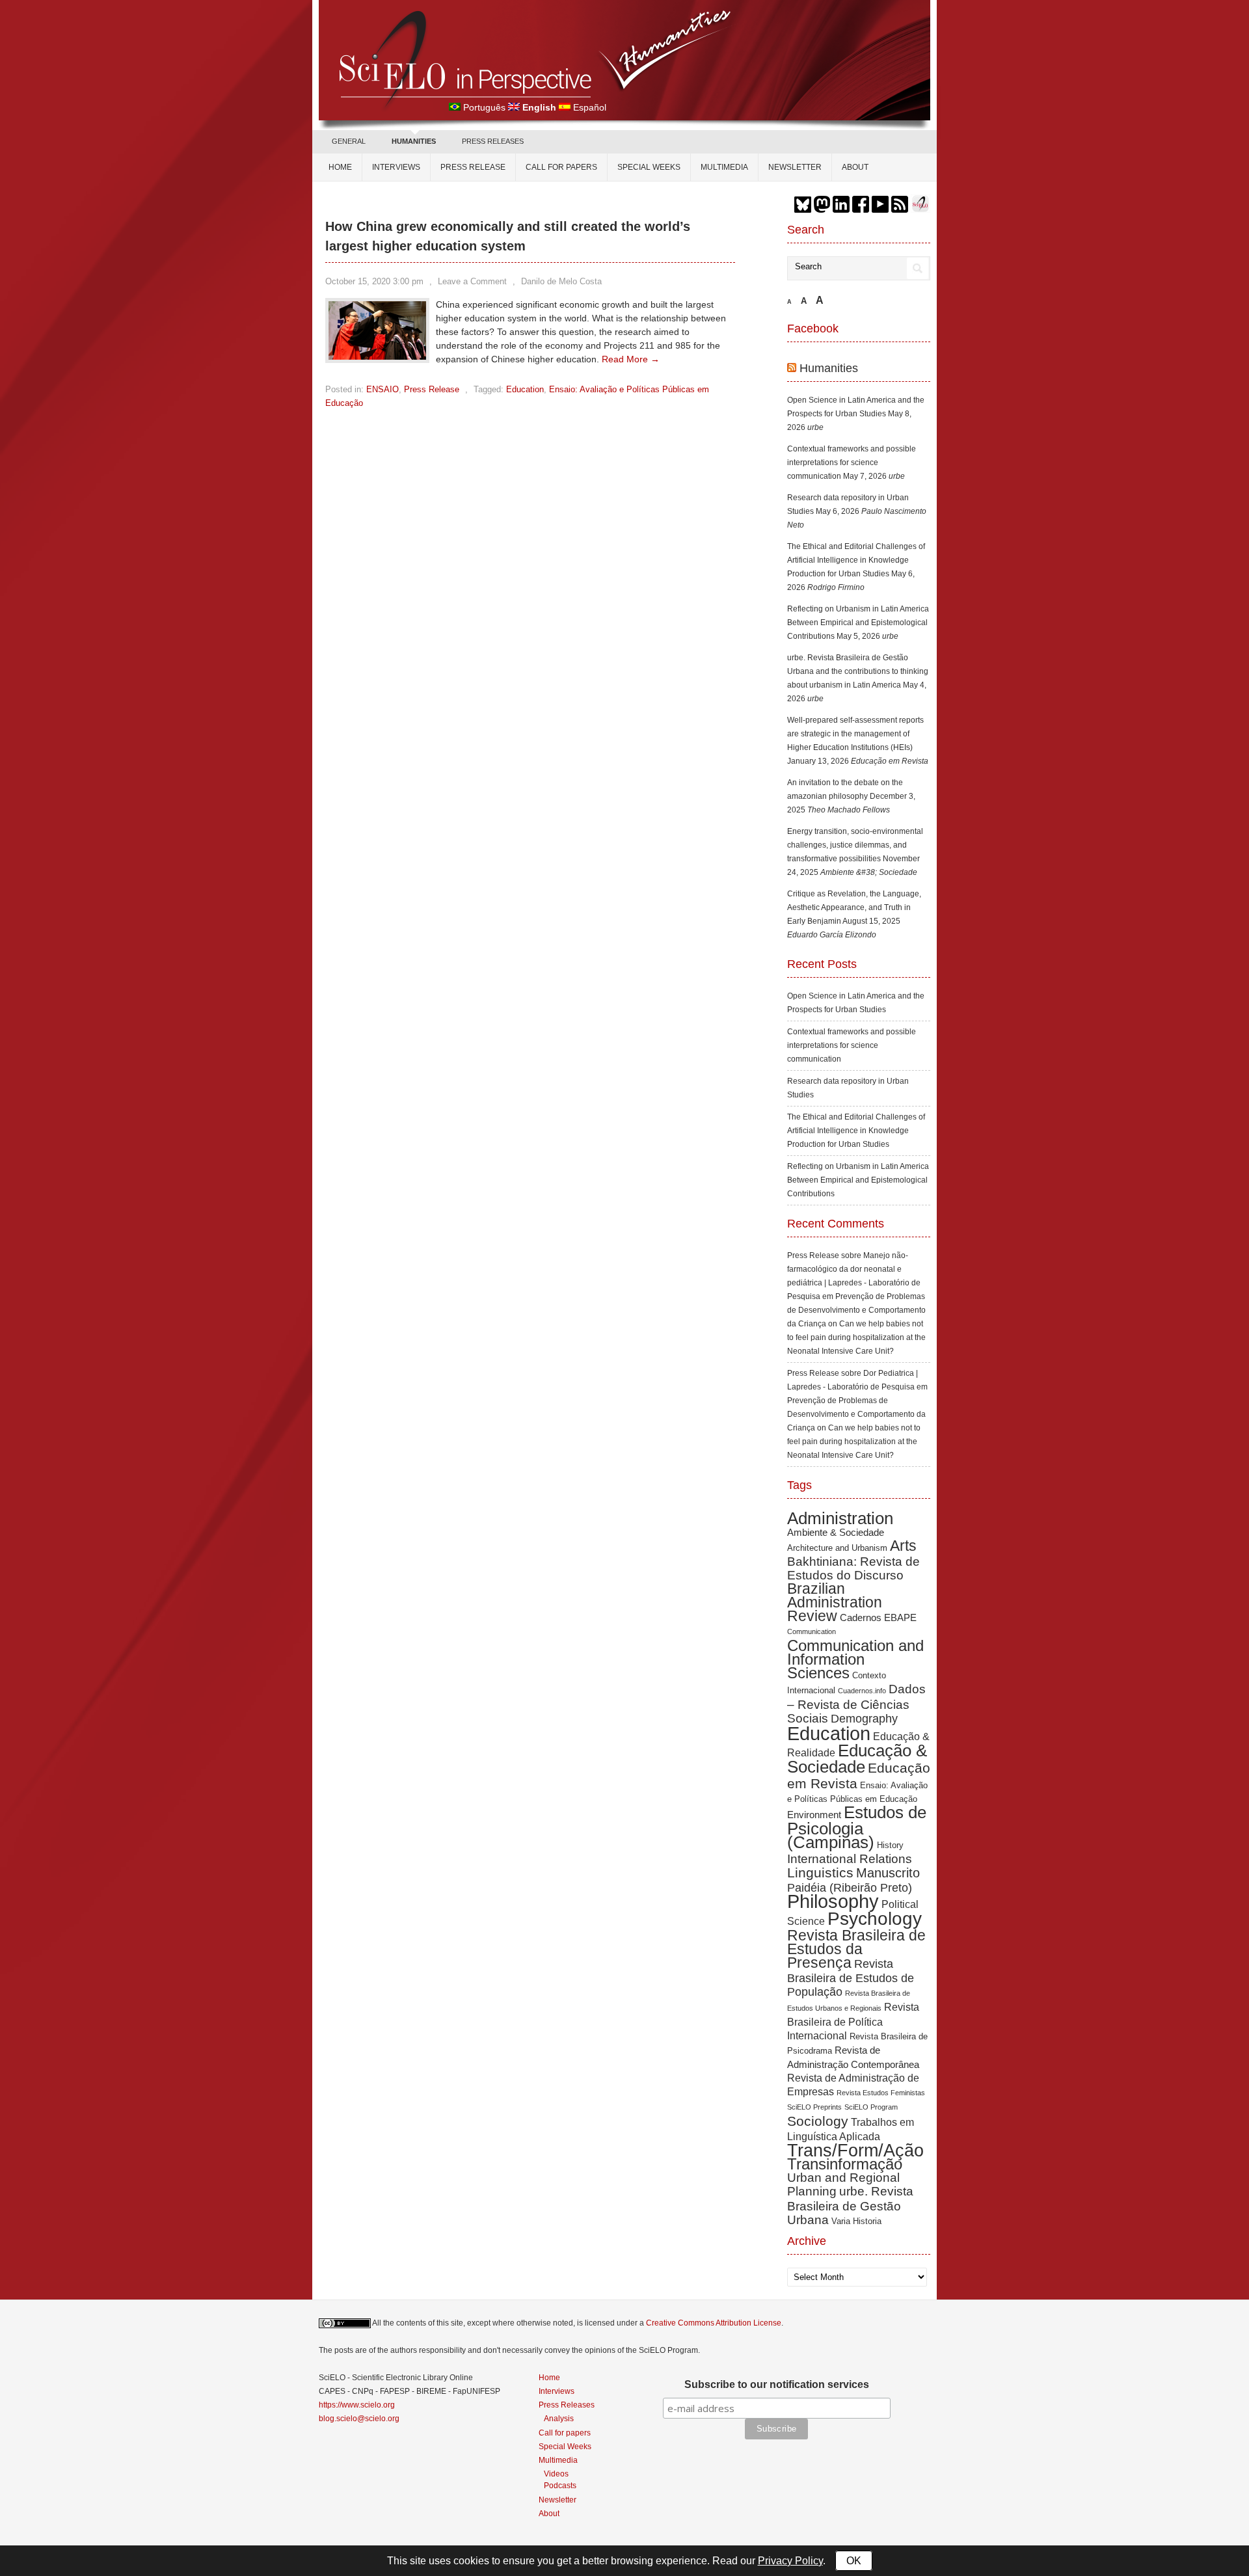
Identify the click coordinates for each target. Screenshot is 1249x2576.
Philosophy (833, 1901)
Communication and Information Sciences (855, 1659)
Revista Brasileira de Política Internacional (853, 2021)
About (855, 167)
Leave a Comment (472, 281)
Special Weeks (649, 167)
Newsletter (795, 167)
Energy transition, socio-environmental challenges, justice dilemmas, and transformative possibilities (855, 845)
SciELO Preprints (814, 2107)
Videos (556, 2474)
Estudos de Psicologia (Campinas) (857, 1827)
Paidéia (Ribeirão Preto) (850, 1888)
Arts (903, 1546)
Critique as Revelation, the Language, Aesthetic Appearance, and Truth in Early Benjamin (854, 907)
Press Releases (567, 2405)
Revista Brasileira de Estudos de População (851, 1978)
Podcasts (560, 2485)
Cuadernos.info (862, 1691)
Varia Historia (856, 2221)
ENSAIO (383, 389)
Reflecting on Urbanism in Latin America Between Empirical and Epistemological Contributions (858, 623)
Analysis (559, 2418)
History (890, 1845)
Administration (840, 1518)
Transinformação (845, 2164)
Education (525, 389)
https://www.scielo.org (357, 2405)
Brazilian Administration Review (835, 1602)
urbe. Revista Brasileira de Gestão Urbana (850, 2206)
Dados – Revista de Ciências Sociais (856, 1704)
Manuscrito (888, 1873)
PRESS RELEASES (493, 141)
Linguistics (820, 1872)
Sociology (818, 2121)
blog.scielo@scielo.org (359, 2419)
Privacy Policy (790, 2561)
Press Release (473, 167)
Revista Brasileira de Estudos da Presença (856, 1949)
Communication (812, 1631)
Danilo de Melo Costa (561, 281)
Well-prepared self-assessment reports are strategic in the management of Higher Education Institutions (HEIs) (855, 734)
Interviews (396, 167)
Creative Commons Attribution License (714, 2323)
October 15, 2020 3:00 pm (374, 281)
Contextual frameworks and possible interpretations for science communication (852, 463)
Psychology (875, 1919)
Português (484, 107)
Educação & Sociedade (857, 1759)
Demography (864, 1719)
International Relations (850, 1859)
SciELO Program (871, 2107)
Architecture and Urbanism (837, 1548)
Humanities (829, 368)
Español (590, 107)
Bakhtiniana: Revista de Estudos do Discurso (853, 1568)
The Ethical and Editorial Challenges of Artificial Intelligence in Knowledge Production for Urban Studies (856, 560)
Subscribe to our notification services (777, 2384)
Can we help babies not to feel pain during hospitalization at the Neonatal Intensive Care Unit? (856, 1337)
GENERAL (349, 141)
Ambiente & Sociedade (836, 1532)
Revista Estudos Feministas (881, 2093)
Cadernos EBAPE (878, 1617)
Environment (814, 1815)
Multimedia (724, 167)
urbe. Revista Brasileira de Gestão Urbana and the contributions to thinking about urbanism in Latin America (858, 671)
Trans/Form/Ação (855, 2150)
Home (340, 167)
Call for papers (561, 167)
